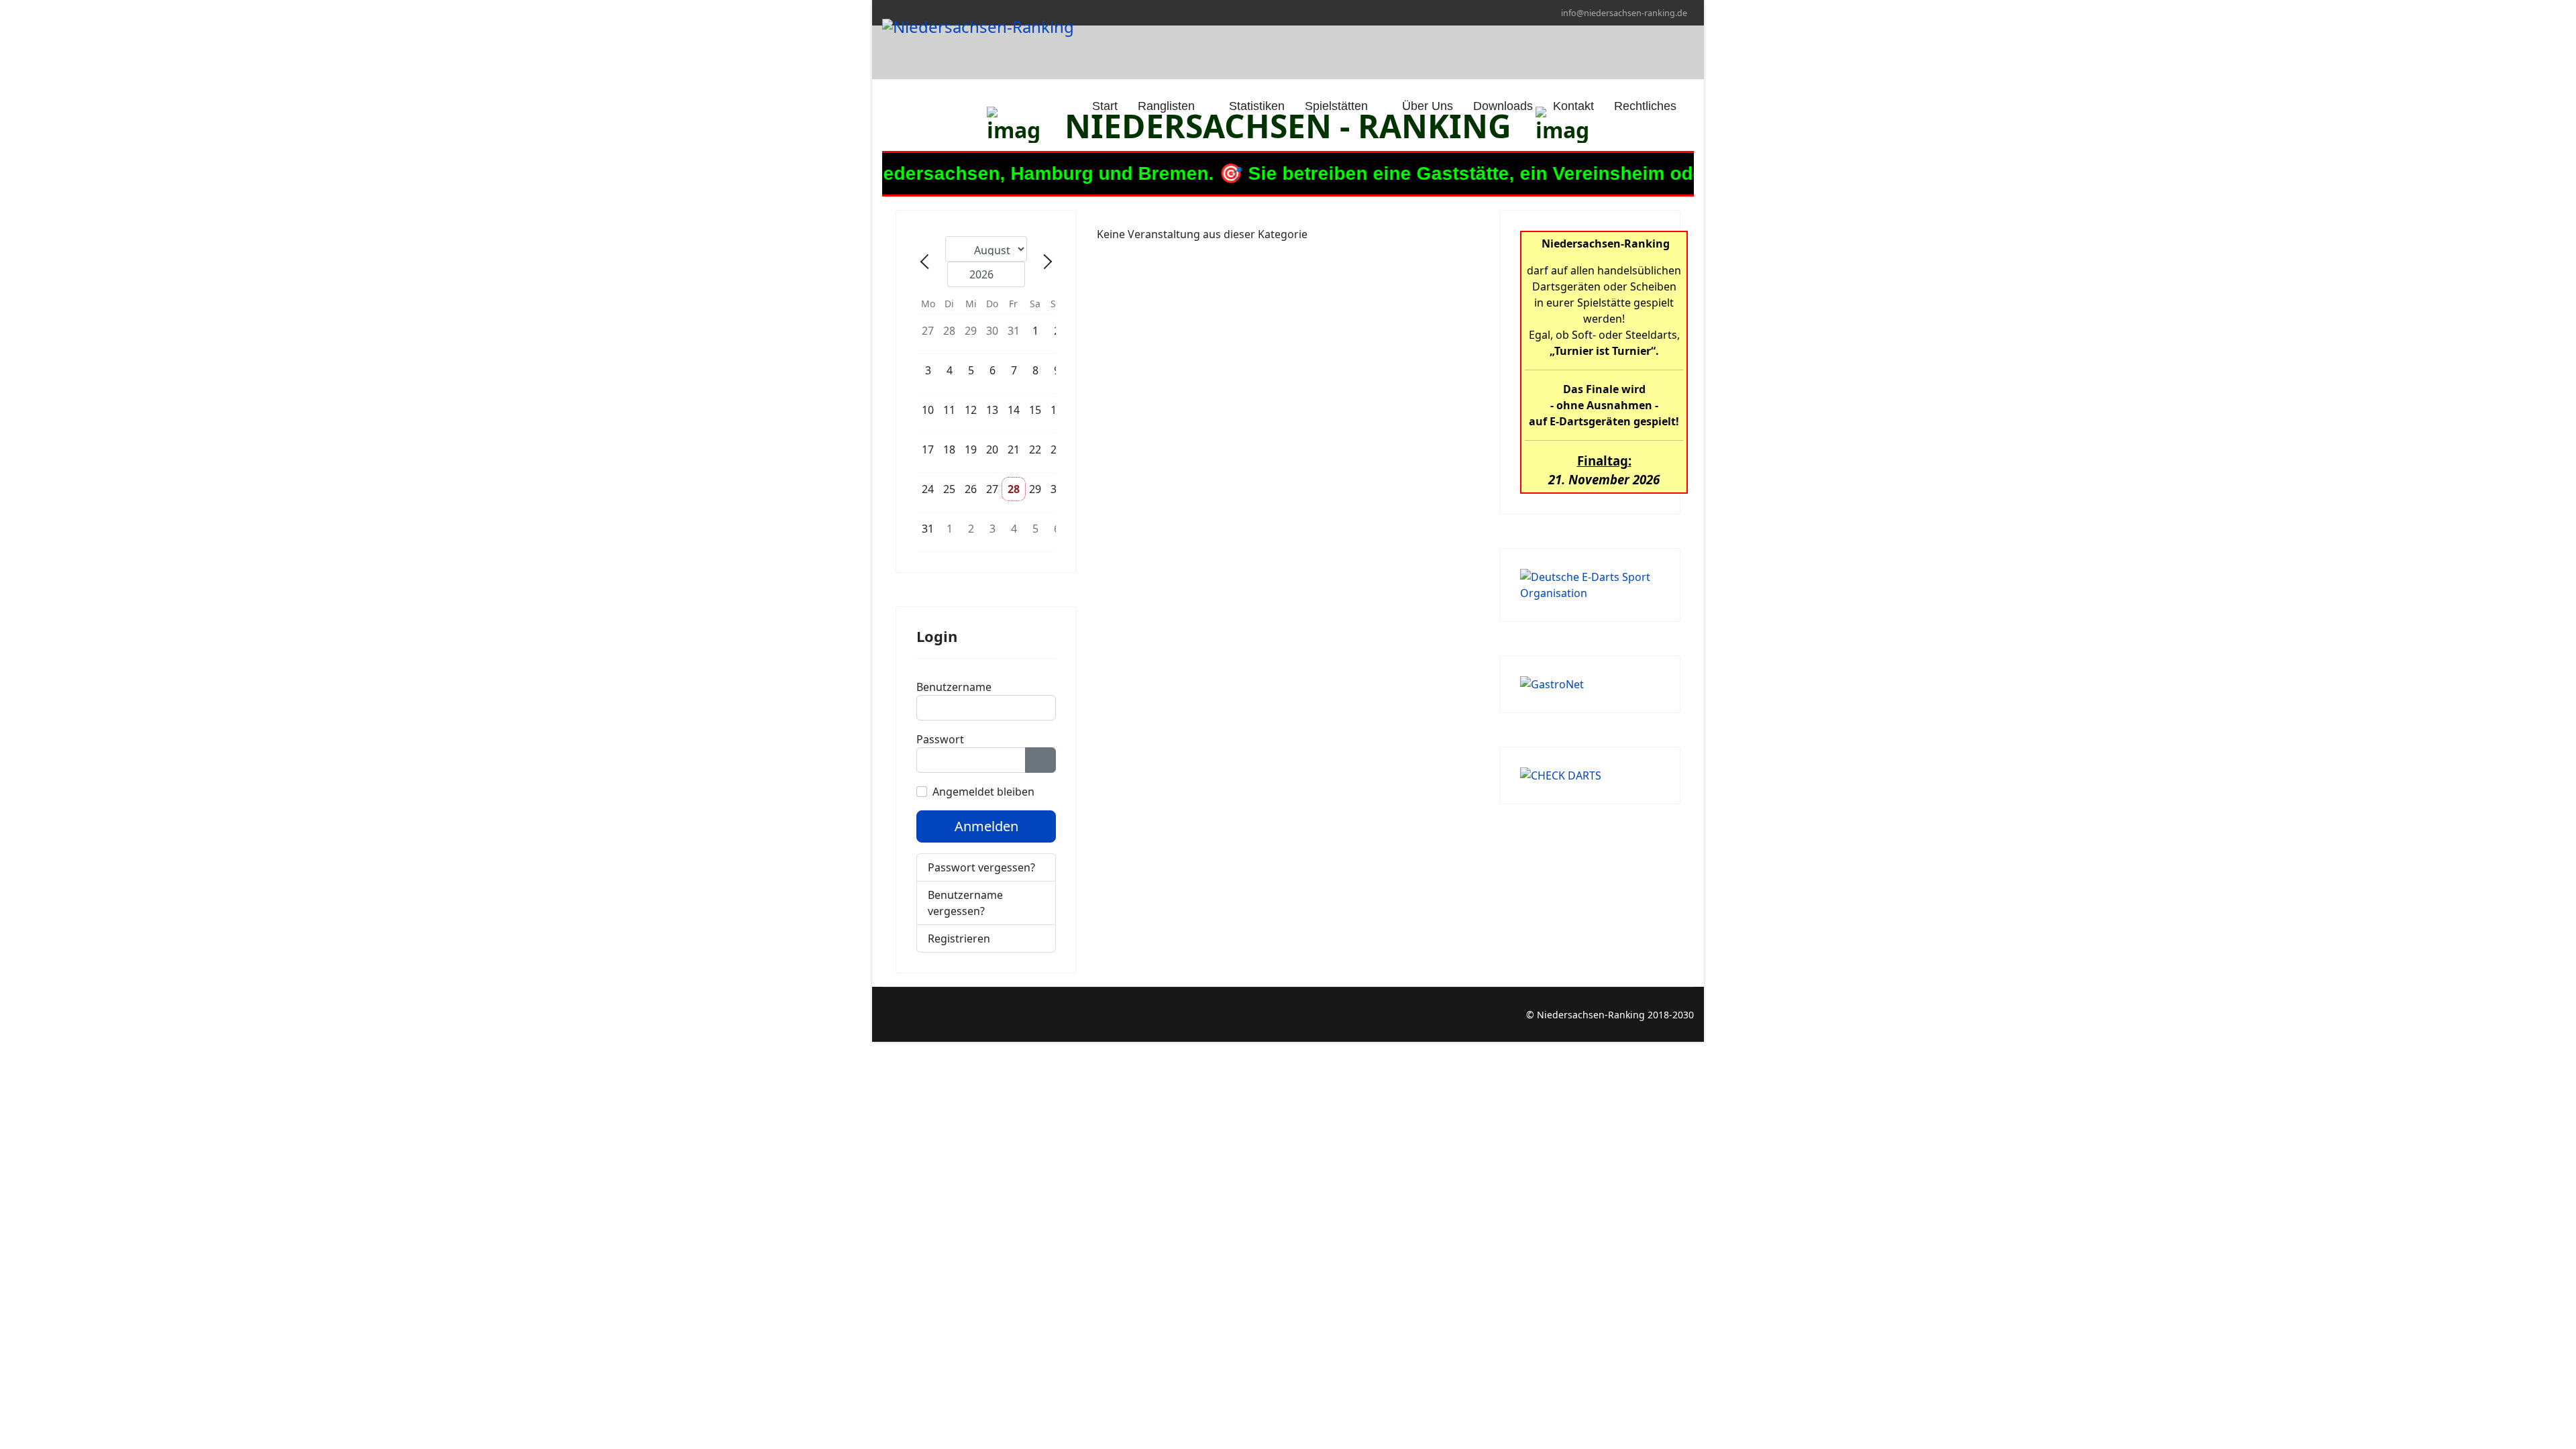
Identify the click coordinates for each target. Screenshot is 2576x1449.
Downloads (1503, 106)
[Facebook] (886, 1015)
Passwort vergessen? (981, 867)
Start (1103, 106)
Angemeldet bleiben (983, 792)
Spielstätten (1336, 106)
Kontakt (1573, 106)
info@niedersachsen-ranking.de (1624, 13)
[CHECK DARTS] (1590, 775)
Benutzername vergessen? (965, 903)
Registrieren (960, 938)
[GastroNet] (1590, 684)
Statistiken (1257, 106)
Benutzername (954, 687)
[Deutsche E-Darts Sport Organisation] (1590, 585)
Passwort (940, 739)
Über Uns (1428, 106)
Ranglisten (1166, 106)
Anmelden (986, 826)
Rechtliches (1645, 106)
